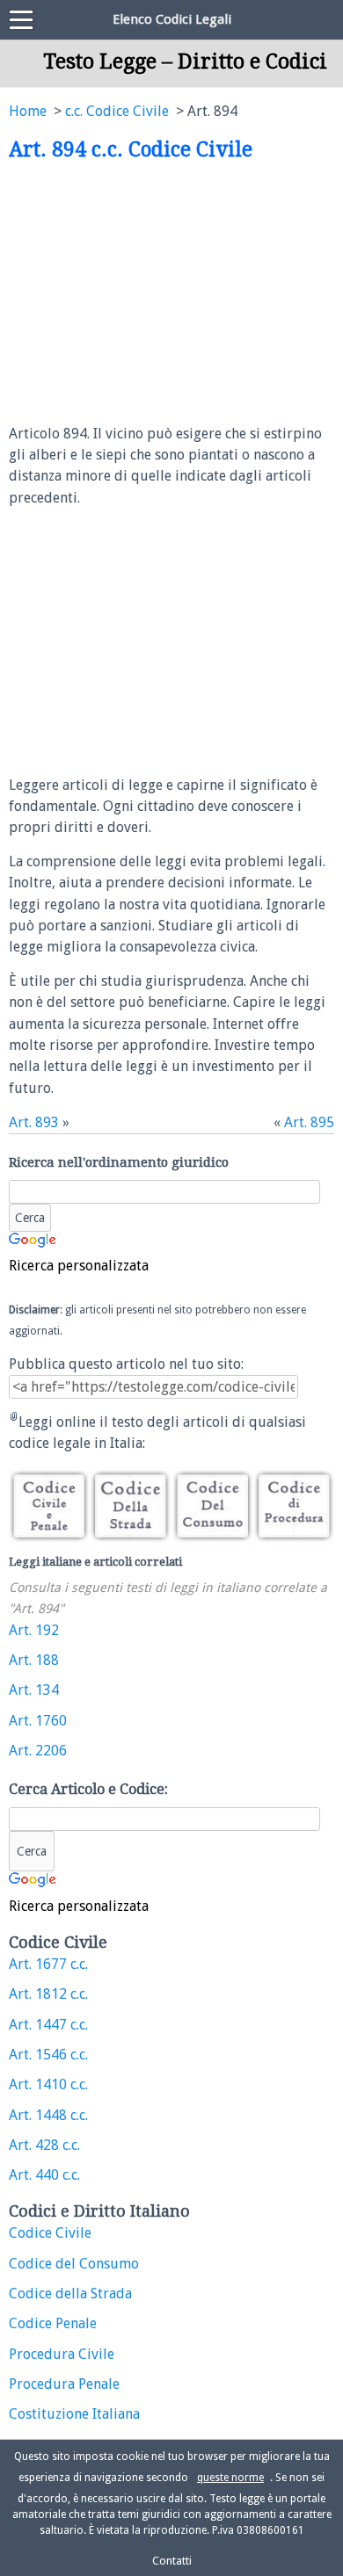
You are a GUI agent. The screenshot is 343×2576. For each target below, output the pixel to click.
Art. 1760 (38, 1721)
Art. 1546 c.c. (48, 2055)
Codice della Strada (70, 2294)
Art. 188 (34, 1660)
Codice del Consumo (74, 2264)
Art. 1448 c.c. (48, 2115)
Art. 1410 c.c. (48, 2084)
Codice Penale (53, 2323)
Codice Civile (50, 2233)
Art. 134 (34, 1690)
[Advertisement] (157, 293)
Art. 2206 (38, 1751)
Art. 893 (34, 1122)
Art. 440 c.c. (44, 2175)
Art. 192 (34, 1630)
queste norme (230, 2478)
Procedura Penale (64, 2384)
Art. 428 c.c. (44, 2145)
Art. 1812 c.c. (48, 1994)
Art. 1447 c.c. (48, 2025)
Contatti (172, 2561)
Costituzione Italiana (74, 2414)
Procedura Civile (62, 2354)
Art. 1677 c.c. (48, 1964)
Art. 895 (309, 1122)
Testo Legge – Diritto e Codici (185, 62)
